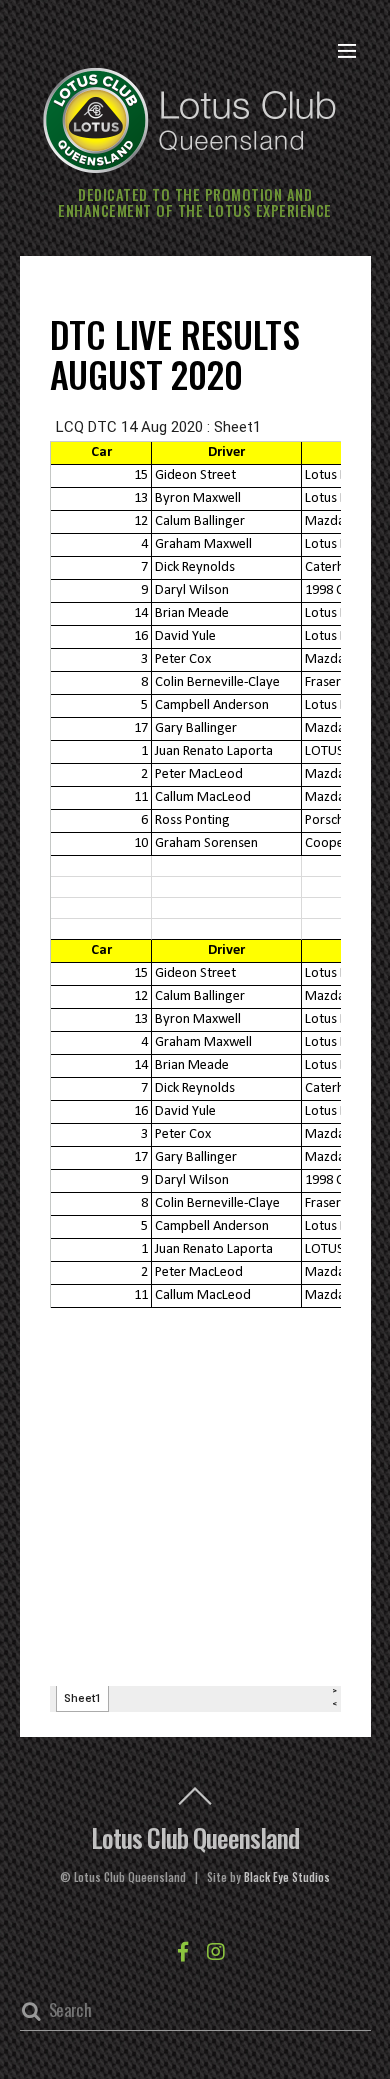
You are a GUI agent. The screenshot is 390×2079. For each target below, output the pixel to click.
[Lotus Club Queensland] (190, 117)
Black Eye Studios (287, 1877)
